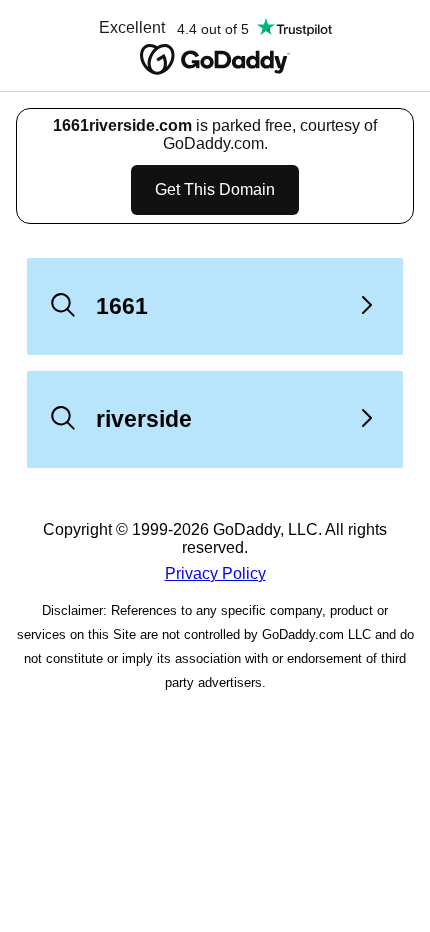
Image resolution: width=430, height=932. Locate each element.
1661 (122, 306)
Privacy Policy (215, 573)
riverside (144, 419)
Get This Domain (215, 189)
